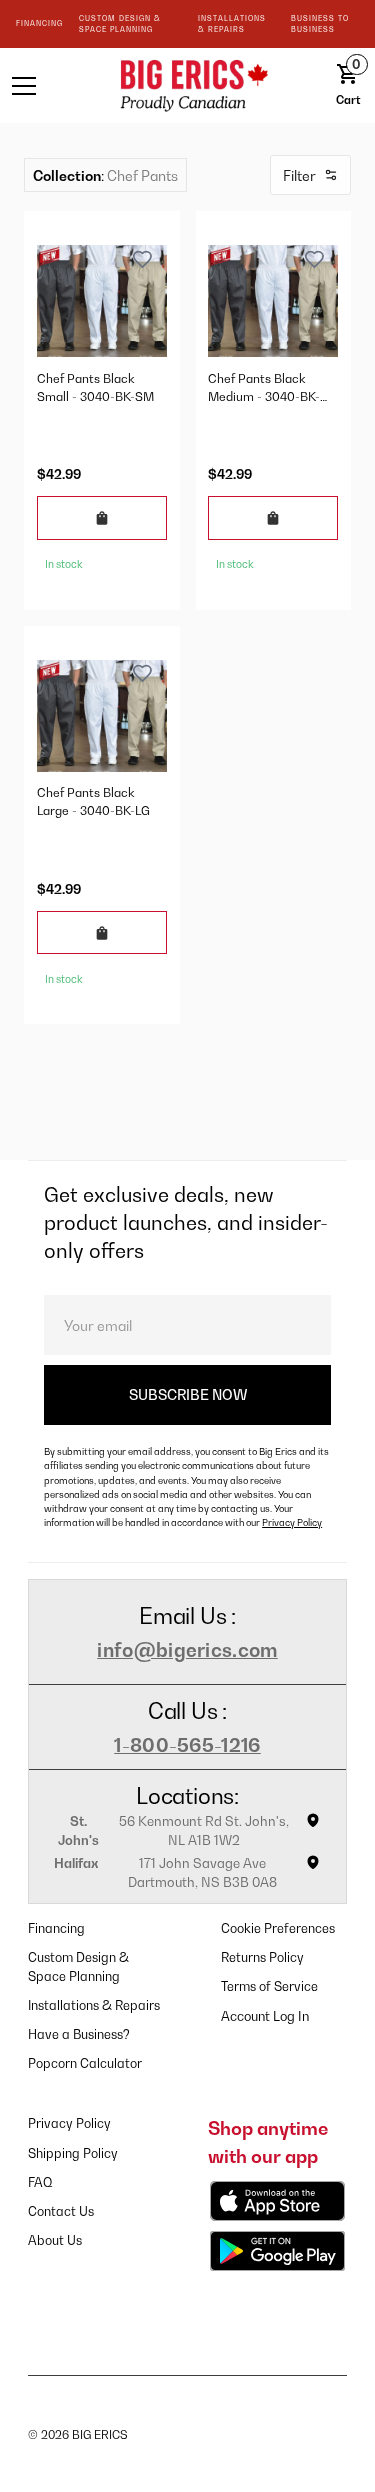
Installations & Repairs (94, 2005)
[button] (46, 86)
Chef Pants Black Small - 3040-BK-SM (95, 387)
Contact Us (61, 2211)
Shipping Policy (73, 2153)
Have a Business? (79, 2034)
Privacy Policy (292, 1522)
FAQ (40, 2182)
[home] (188, 85)
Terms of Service (269, 1986)
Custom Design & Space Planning (78, 1967)
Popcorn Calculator (85, 2063)
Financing (56, 1928)
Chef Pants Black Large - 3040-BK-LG (93, 801)
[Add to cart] (102, 518)
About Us (55, 2240)
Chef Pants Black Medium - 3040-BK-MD (264, 388)
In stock (64, 564)
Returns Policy (262, 1957)
